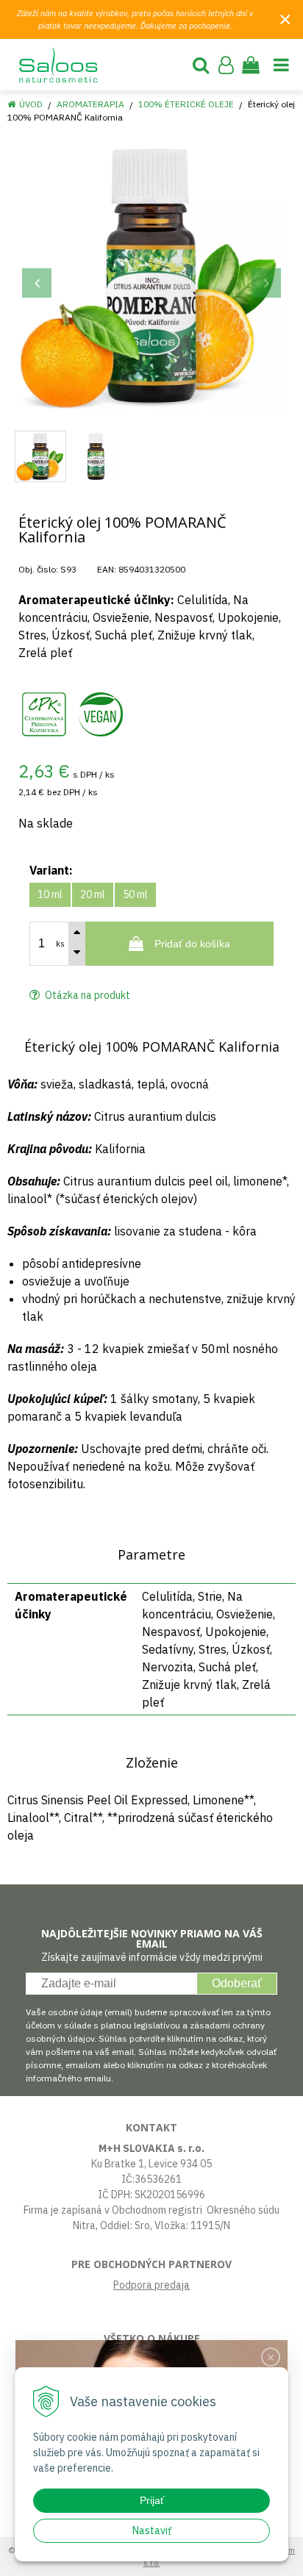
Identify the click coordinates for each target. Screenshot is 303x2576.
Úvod (31, 104)
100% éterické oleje (186, 104)
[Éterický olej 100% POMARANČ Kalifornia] (151, 276)
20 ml (93, 894)
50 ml (135, 894)
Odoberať (237, 1983)
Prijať (152, 2500)
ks (60, 944)
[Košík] (251, 65)
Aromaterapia (90, 104)
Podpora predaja (151, 2285)
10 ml (50, 894)
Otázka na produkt (86, 995)
